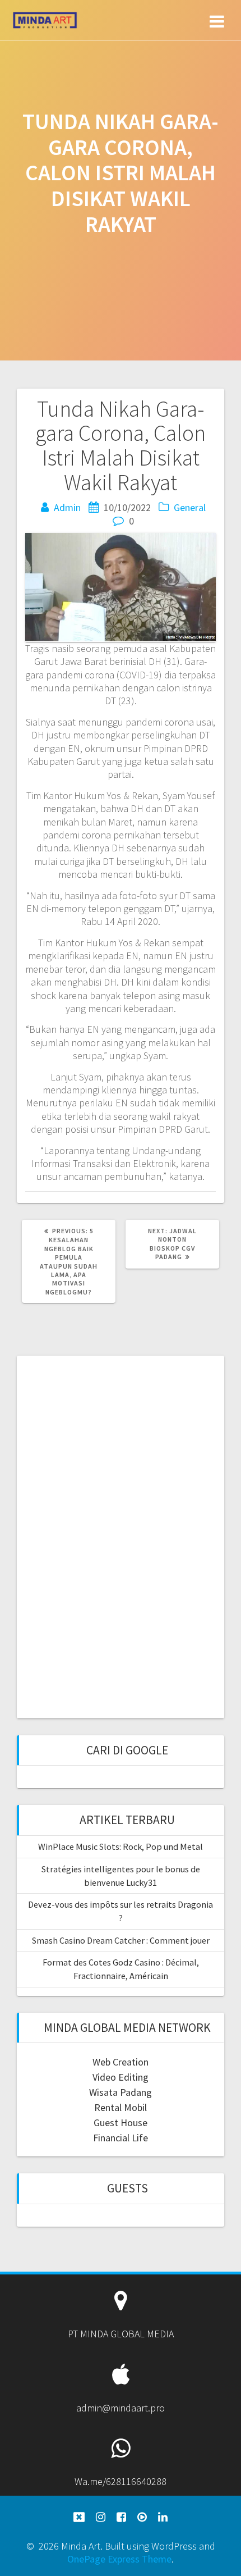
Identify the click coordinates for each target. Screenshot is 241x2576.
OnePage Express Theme (119, 2559)
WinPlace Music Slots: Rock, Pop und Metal (121, 1846)
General (190, 507)
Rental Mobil (121, 2107)
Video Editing (121, 2077)
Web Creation (121, 2062)
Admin (67, 507)
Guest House (121, 2123)
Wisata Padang (121, 2092)
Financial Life (121, 2138)
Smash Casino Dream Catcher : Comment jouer (121, 1940)
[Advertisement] (121, 1535)
